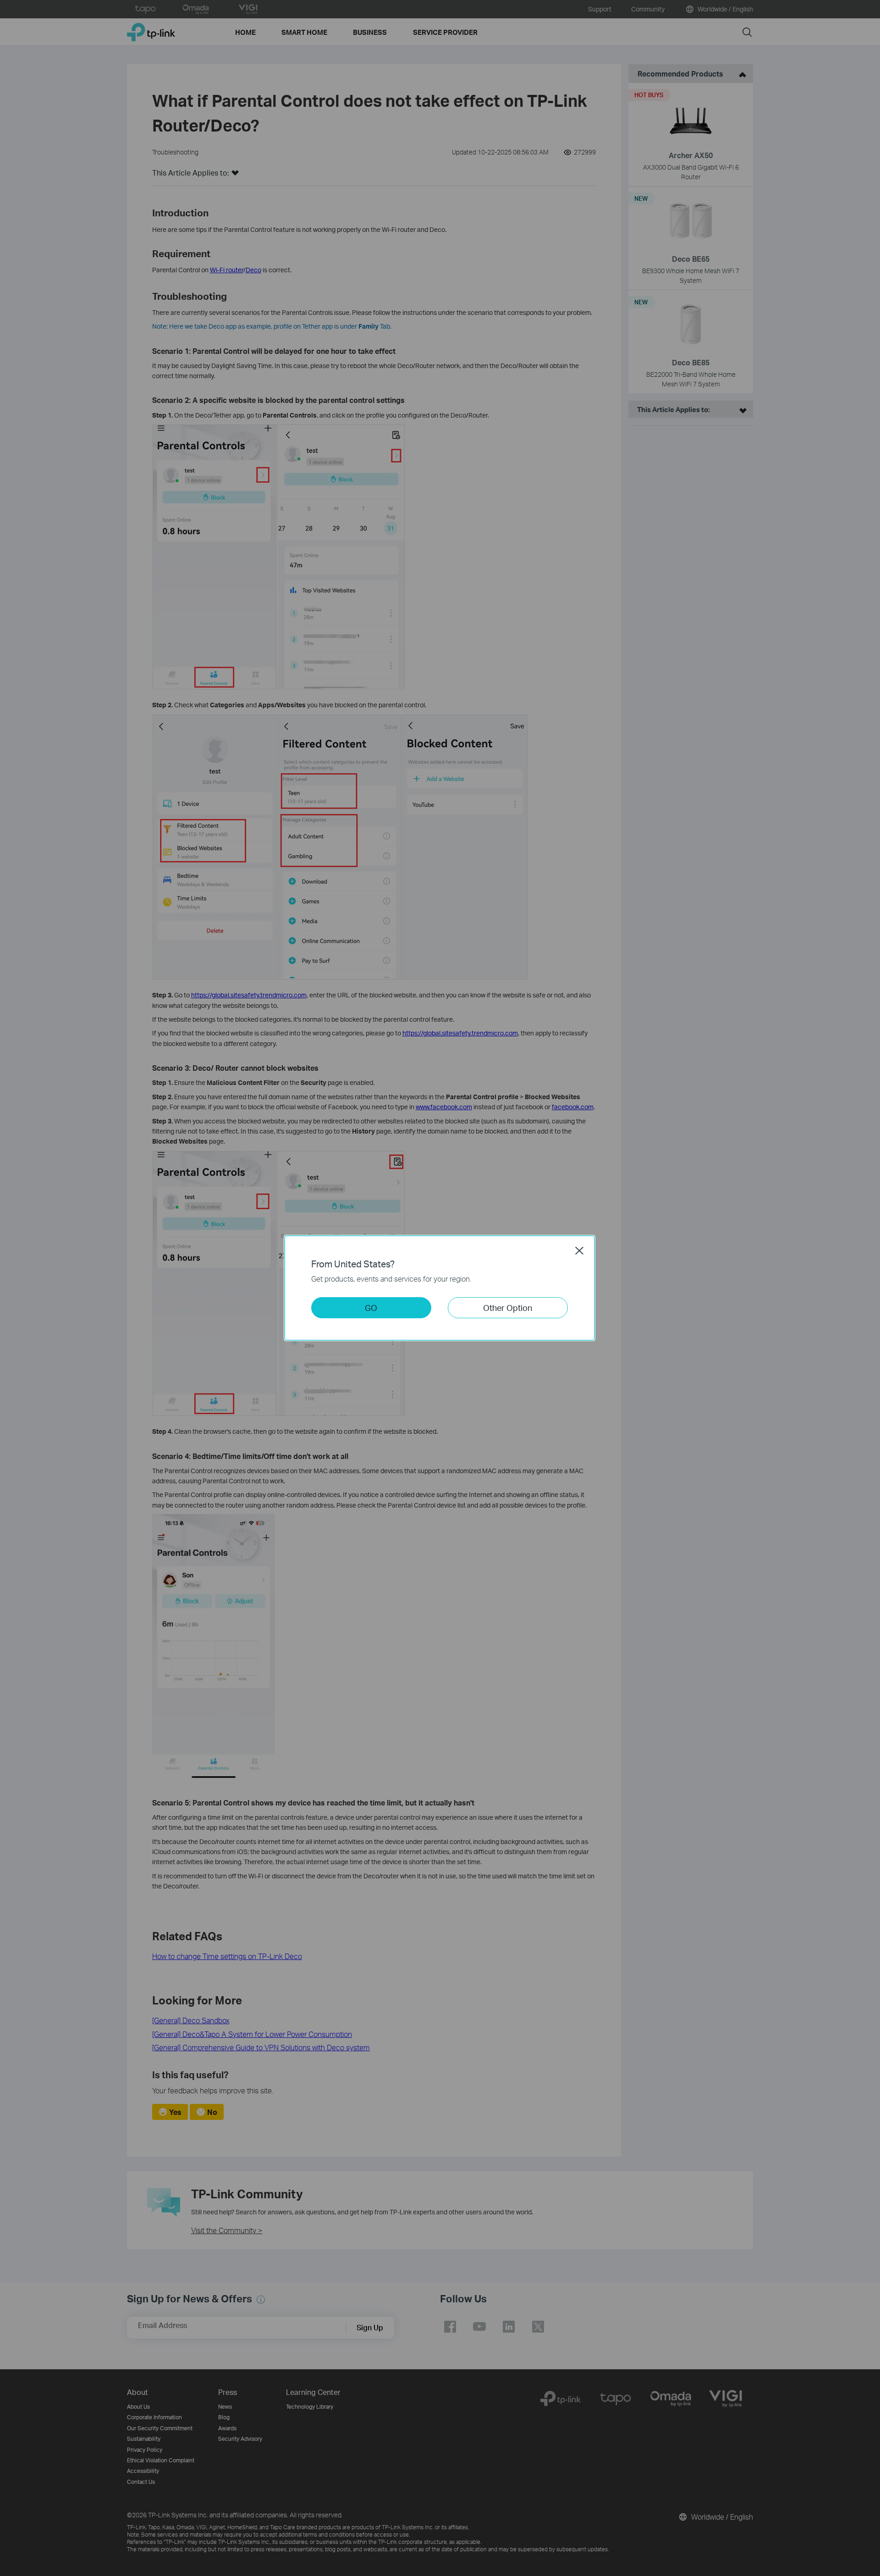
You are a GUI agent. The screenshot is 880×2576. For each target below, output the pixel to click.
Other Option (508, 1307)
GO (371, 1307)
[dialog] (440, 1288)
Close (579, 1250)
